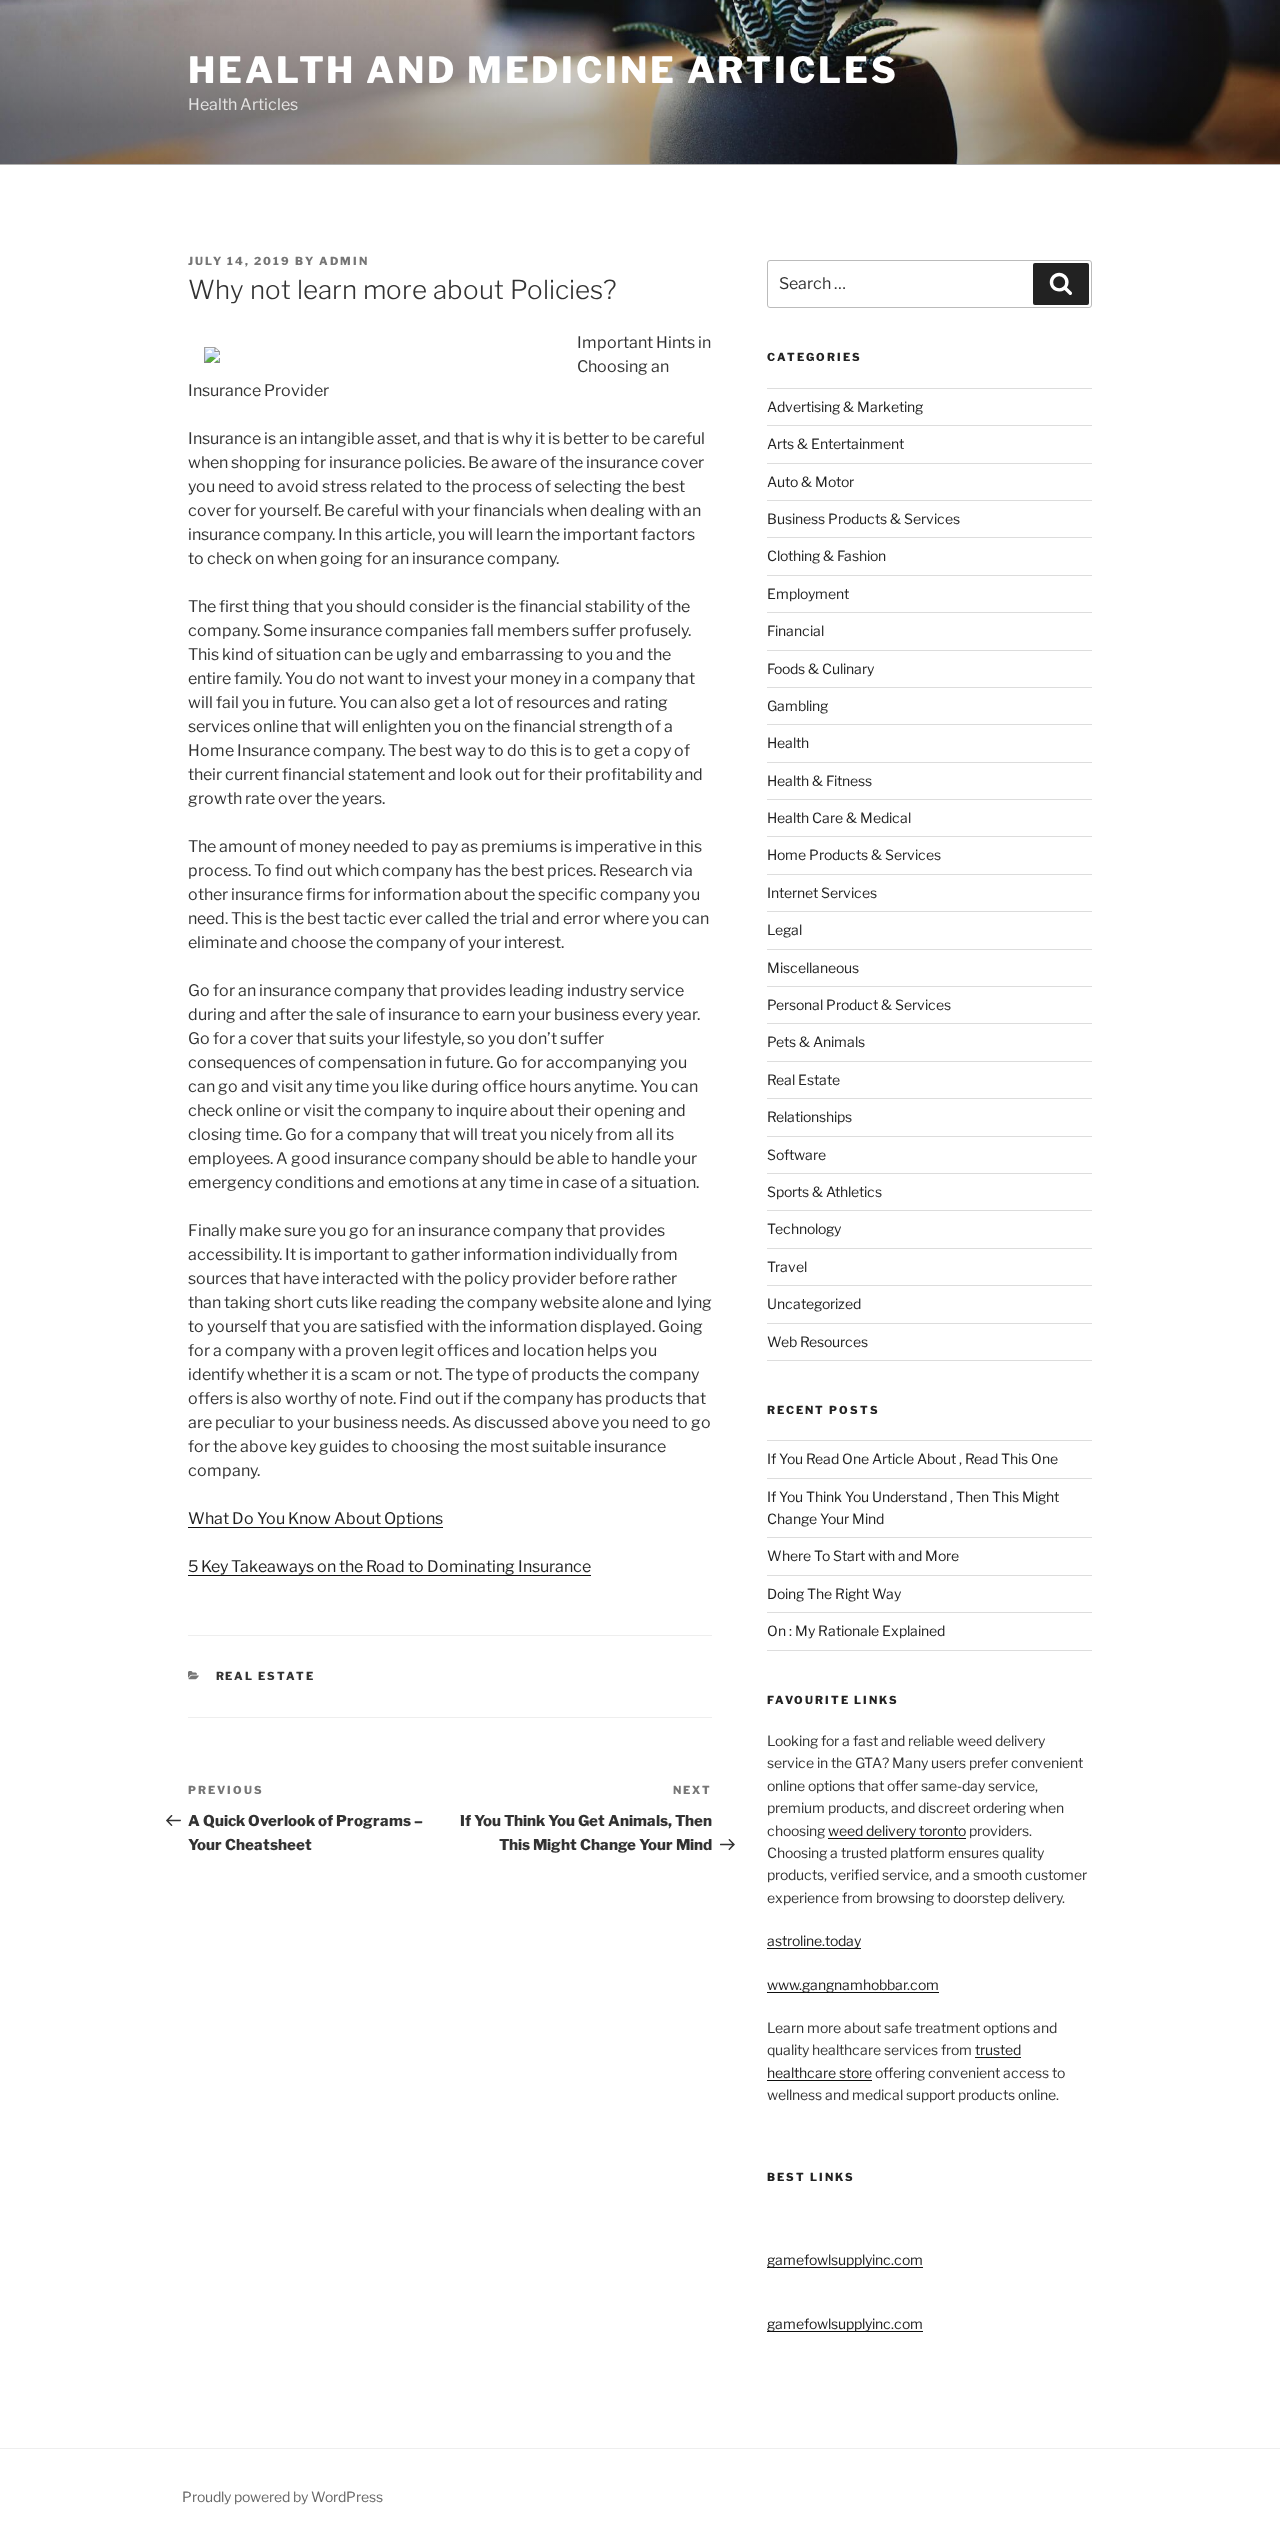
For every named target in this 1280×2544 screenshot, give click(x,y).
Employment (808, 593)
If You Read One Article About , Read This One (912, 1458)
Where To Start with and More (863, 1555)
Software (796, 1154)
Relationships (809, 1116)
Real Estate (266, 1676)
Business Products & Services (863, 518)
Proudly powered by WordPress (282, 2496)
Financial (795, 630)
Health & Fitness (819, 780)
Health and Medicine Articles (543, 70)
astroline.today (814, 1940)
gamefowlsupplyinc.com (845, 2259)
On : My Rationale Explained (856, 1630)
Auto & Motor (810, 481)
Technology (804, 1228)
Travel (787, 1266)
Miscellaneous (813, 967)
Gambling (797, 705)
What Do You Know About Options (315, 1518)
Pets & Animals (816, 1041)
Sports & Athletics (824, 1191)
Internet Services (822, 892)
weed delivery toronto (897, 1830)
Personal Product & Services (859, 1004)
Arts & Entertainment (835, 443)
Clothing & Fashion (826, 555)
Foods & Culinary (820, 668)
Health (788, 742)
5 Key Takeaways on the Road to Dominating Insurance (389, 1566)
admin (344, 261)
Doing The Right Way (834, 1593)
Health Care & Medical (839, 817)
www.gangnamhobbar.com (853, 1984)
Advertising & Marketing (845, 406)
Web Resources (817, 1341)
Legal (784, 929)
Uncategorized (814, 1303)
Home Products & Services (854, 854)
